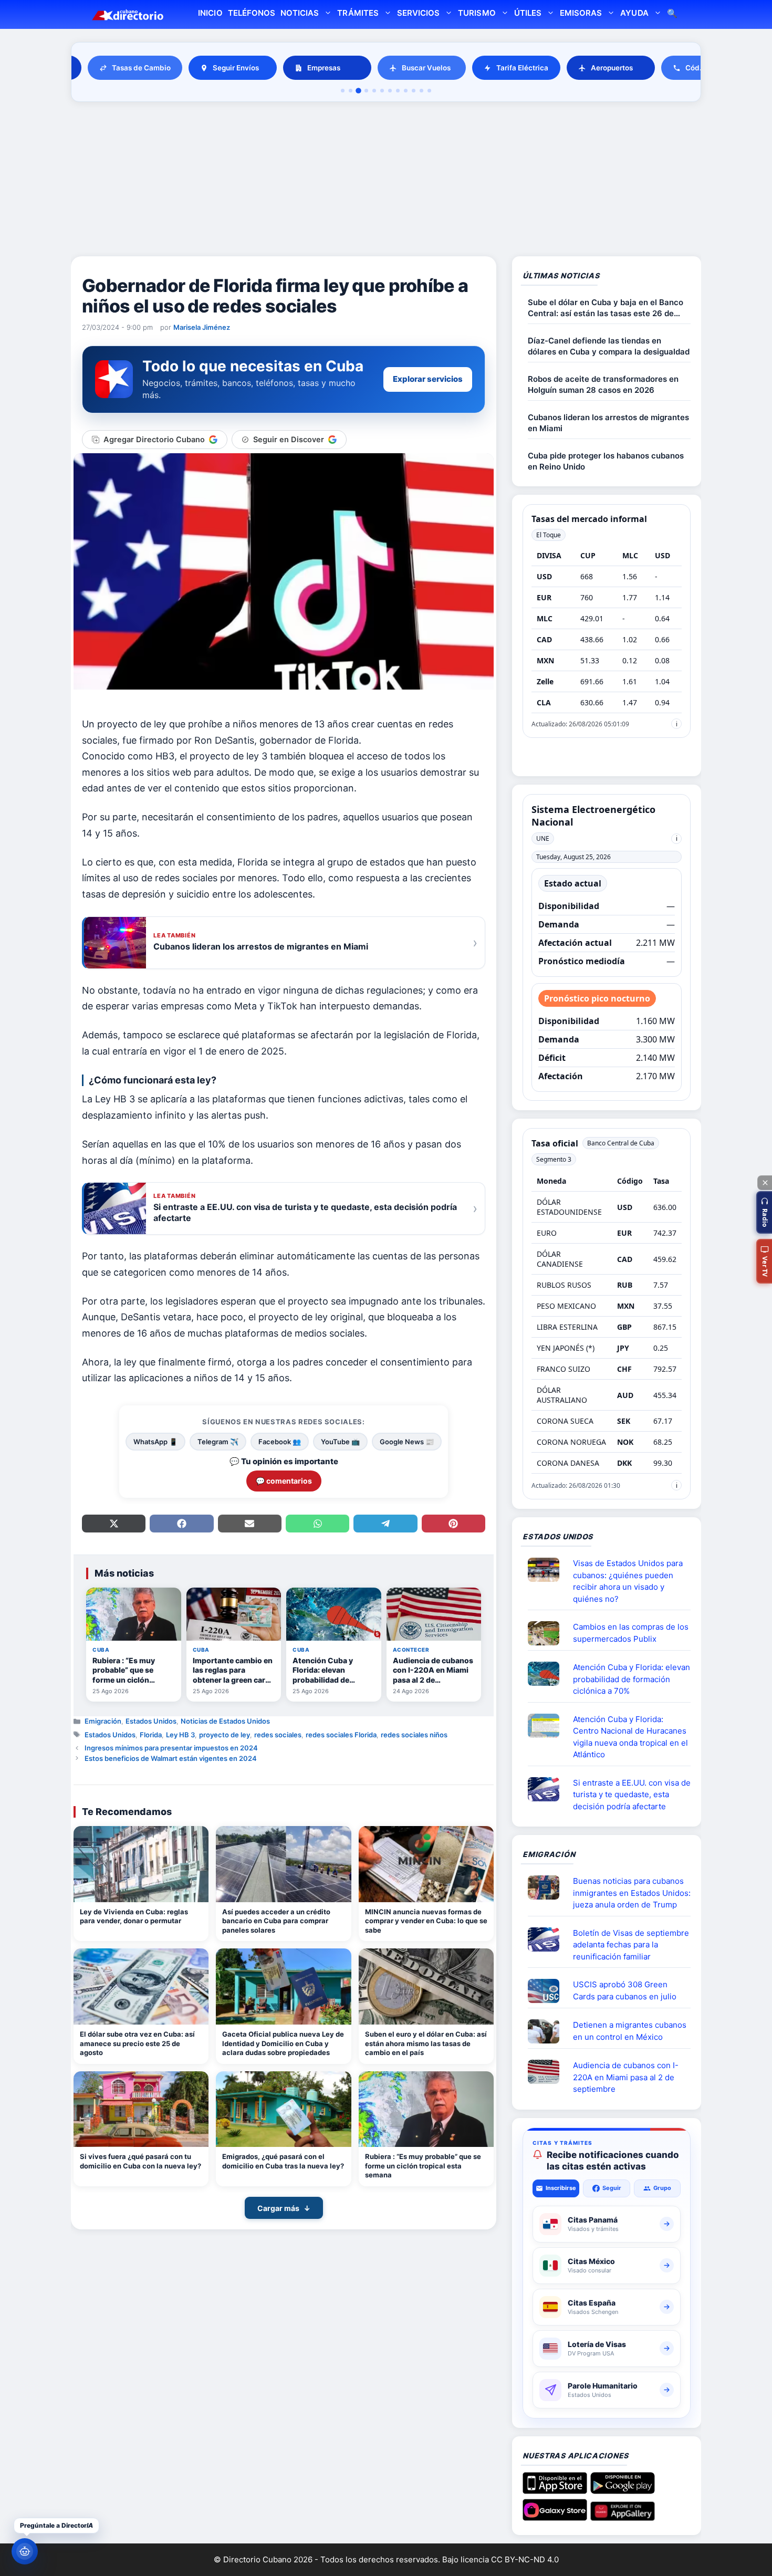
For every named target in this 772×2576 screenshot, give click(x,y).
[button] (764, 1212)
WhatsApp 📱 (155, 1442)
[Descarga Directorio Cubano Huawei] (623, 2517)
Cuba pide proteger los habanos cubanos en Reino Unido (606, 461)
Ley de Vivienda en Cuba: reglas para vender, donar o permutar (134, 1916)
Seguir (612, 2188)
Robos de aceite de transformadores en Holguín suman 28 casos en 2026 (603, 384)
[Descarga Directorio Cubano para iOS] (555, 2490)
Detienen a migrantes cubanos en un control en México (630, 2031)
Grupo (662, 2188)
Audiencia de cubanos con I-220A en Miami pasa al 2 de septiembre (626, 2077)
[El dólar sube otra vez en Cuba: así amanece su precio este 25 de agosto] (141, 1986)
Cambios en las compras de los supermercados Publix (631, 1633)
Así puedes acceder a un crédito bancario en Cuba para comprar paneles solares (276, 1921)
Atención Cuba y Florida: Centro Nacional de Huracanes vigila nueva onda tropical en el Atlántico (630, 1737)
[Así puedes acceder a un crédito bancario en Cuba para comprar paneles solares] (283, 1864)
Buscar (672, 14)
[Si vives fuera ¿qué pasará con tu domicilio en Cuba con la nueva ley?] (141, 2109)
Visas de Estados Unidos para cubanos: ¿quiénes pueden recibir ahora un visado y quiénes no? (628, 1581)
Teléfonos (252, 13)
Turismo (477, 13)
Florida (151, 1735)
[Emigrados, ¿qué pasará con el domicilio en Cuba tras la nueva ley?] (283, 2109)
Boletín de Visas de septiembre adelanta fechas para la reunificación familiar (631, 1945)
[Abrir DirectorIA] (25, 2551)
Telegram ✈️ (218, 1442)
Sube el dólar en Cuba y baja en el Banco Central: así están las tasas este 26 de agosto (606, 308)
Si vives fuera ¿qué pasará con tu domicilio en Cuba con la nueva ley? (140, 2161)
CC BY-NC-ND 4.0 (525, 2559)
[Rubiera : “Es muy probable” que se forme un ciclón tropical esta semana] (426, 2109)
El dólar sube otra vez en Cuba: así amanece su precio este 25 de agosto (137, 2043)
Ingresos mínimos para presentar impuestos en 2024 (171, 1748)
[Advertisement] (386, 181)
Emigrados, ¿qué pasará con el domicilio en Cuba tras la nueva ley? (283, 2161)
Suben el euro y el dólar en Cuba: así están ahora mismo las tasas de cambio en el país (426, 2043)
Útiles (528, 13)
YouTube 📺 (340, 1442)
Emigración (103, 1721)
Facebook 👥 (280, 1442)
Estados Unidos (151, 1721)
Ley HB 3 (180, 1735)
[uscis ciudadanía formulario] (548, 2072)
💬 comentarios (284, 1481)
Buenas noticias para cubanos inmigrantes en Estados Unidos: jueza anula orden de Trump (632, 1893)
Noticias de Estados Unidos (225, 1721)
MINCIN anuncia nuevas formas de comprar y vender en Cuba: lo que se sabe (426, 1921)
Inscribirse (561, 2188)
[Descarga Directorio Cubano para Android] (623, 2490)
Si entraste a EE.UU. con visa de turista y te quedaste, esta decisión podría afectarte (632, 1795)
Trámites (358, 13)
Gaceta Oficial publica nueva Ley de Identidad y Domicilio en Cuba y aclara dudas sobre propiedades (283, 2043)
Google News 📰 (407, 1442)
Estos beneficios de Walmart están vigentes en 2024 (171, 1758)
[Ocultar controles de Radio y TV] (765, 1183)
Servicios (418, 13)
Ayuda (634, 13)
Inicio (210, 13)
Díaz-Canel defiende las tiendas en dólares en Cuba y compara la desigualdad (609, 346)
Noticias (300, 13)
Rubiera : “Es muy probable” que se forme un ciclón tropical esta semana (423, 2166)
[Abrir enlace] (548, 1570)
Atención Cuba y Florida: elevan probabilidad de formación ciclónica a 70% (632, 1679)
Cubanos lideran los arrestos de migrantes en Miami (608, 423)
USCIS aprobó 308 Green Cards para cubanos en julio (625, 1990)
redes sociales (278, 1735)
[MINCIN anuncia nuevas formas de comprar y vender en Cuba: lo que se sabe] (426, 1864)
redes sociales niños (414, 1735)
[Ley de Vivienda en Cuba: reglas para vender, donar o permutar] (141, 1864)
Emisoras (581, 13)
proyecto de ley (225, 1735)
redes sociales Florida (341, 1735)
